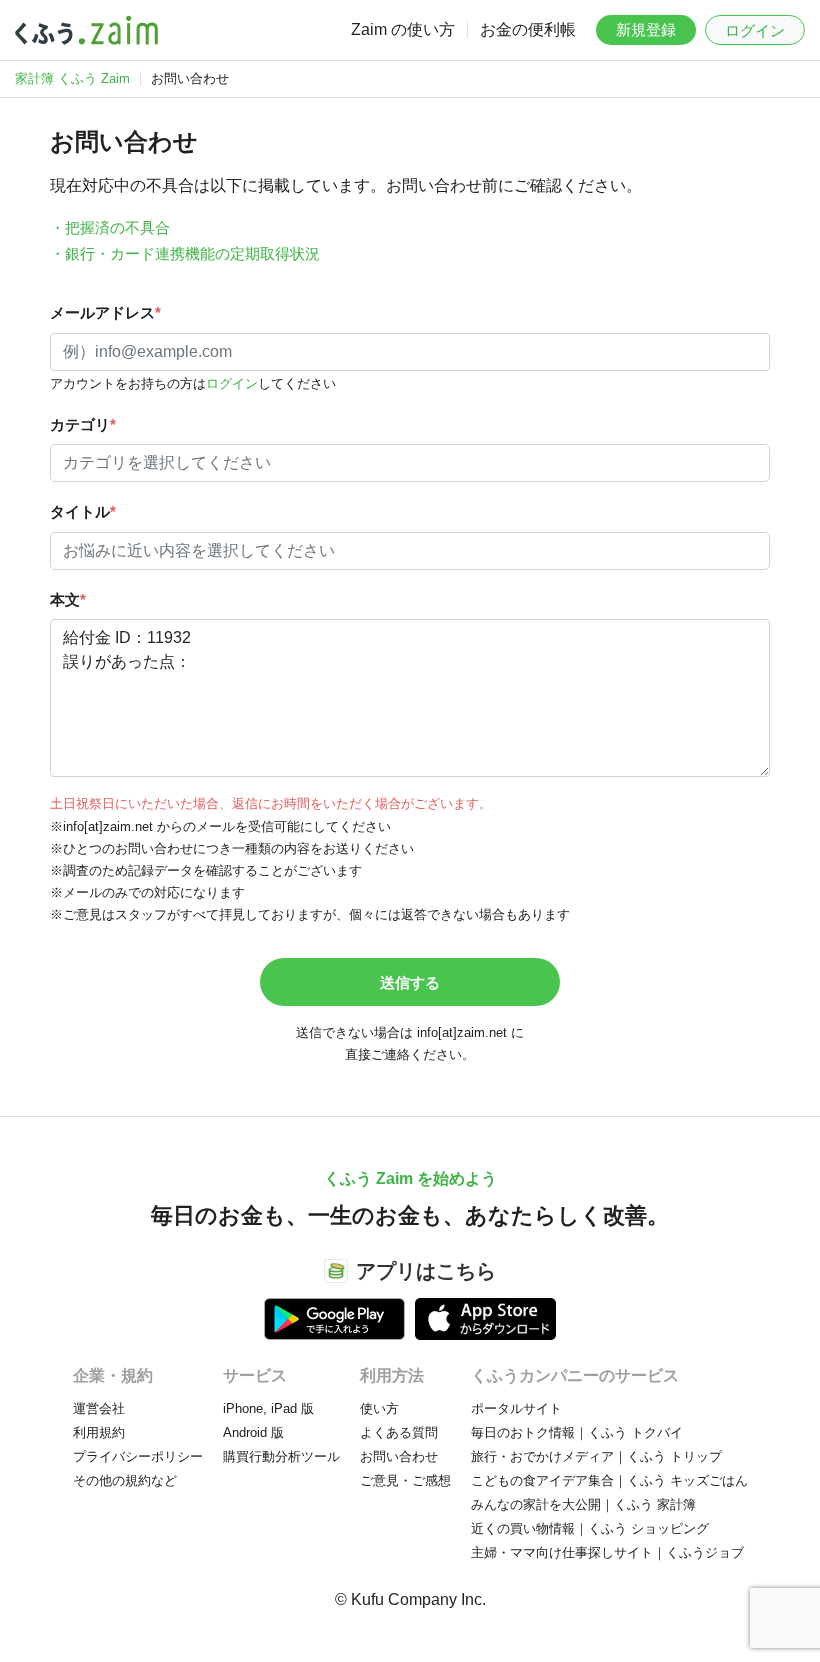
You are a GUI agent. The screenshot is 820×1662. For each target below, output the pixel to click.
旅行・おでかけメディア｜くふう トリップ (596, 1456)
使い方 (379, 1408)
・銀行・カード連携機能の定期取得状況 (185, 253)
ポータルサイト (516, 1408)
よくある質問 (399, 1432)
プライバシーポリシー (138, 1456)
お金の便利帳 (528, 29)
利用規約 (99, 1432)
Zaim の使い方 (403, 29)
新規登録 (646, 29)
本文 (68, 599)
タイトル (83, 511)
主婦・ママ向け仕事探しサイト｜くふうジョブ (607, 1552)
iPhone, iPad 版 (268, 1408)
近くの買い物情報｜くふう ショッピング (590, 1528)
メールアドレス (105, 312)
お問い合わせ (399, 1456)
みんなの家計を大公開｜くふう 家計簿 (583, 1504)
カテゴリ (83, 424)
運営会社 (99, 1408)
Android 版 (253, 1432)
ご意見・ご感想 (405, 1480)
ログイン (755, 30)
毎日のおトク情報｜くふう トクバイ (577, 1432)
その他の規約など (125, 1480)
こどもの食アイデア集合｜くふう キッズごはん (609, 1480)
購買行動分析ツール (281, 1456)
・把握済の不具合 (110, 227)
